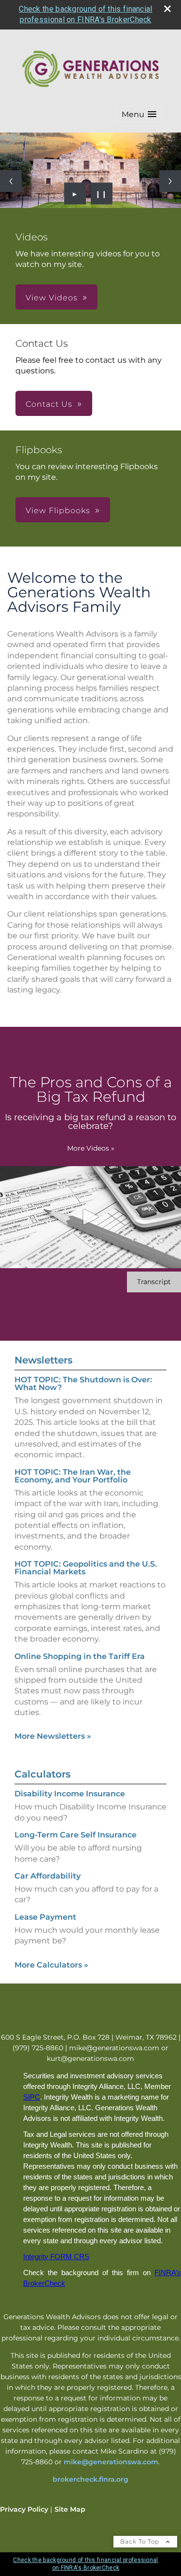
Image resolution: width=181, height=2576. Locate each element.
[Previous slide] (11, 181)
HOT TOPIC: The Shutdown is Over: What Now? (83, 1384)
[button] (139, 114)
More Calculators (51, 1965)
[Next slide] (170, 181)
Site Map (70, 2509)
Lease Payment (45, 1917)
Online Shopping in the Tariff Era (80, 1656)
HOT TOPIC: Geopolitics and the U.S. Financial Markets (86, 1568)
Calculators (42, 1774)
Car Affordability (48, 1876)
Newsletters (43, 1360)
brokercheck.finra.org (90, 2479)
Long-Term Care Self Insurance (76, 1835)
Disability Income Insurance (70, 1794)
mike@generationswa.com (111, 2462)
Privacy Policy (24, 2509)
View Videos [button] (52, 298)
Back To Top (141, 2541)
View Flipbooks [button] (58, 511)
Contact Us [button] (49, 404)
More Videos (91, 1148)
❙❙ (101, 193)
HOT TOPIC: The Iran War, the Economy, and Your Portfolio (73, 1476)
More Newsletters (53, 1736)
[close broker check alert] (167, 9)
